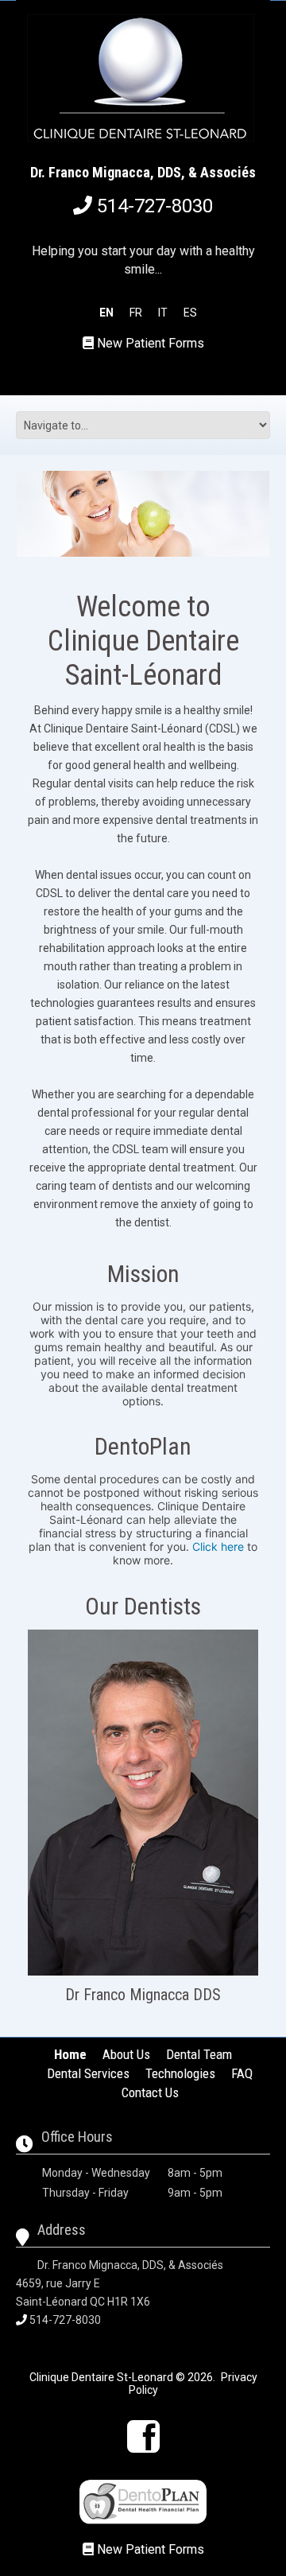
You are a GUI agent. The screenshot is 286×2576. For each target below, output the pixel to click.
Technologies (180, 2073)
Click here (218, 1546)
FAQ (242, 2073)
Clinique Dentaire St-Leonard (101, 2377)
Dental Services (88, 2073)
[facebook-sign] (143, 2436)
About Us (126, 2054)
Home (70, 2054)
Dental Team (199, 2054)
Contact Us (150, 2092)
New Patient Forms (151, 343)
